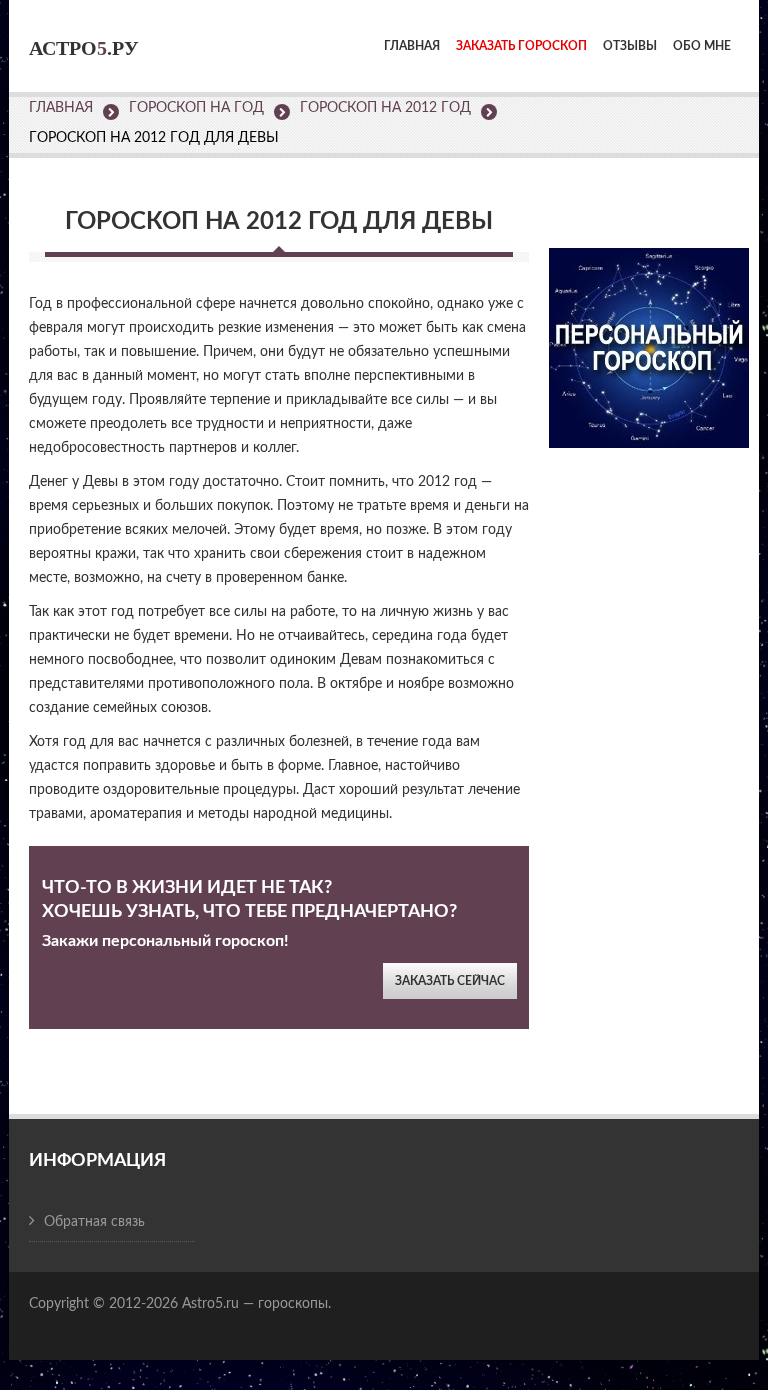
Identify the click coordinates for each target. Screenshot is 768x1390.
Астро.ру (84, 48)
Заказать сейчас (450, 981)
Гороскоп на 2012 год (385, 108)
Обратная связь (94, 1222)
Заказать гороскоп (521, 46)
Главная (412, 46)
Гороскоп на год (196, 108)
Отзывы (630, 46)
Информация (97, 1161)
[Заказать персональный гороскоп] (649, 334)
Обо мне (702, 46)
